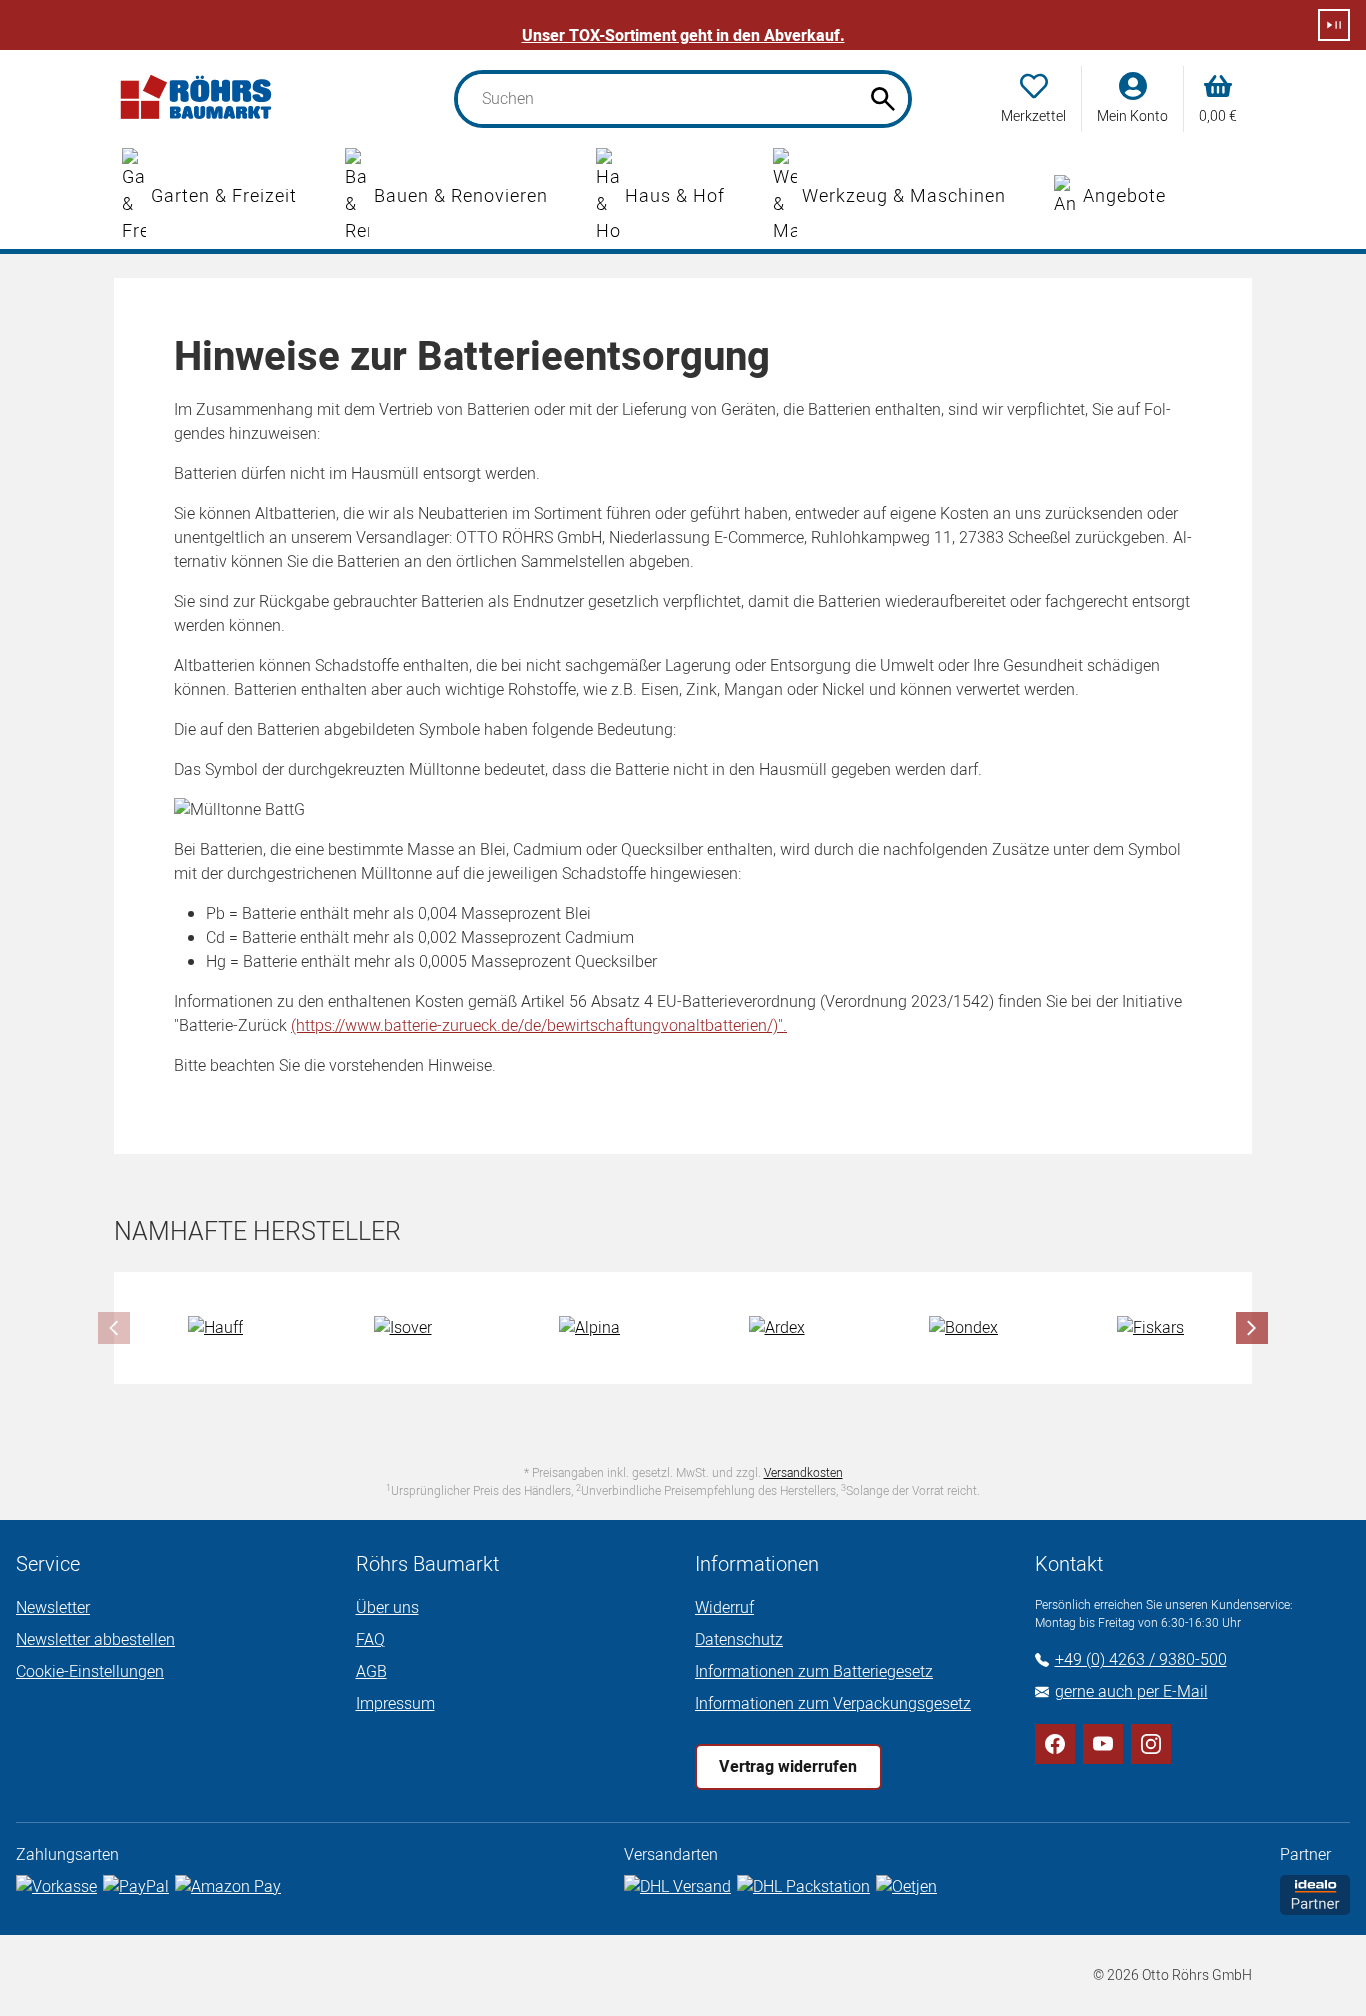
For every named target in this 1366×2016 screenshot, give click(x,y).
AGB (371, 1672)
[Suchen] (883, 99)
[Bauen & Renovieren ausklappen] (568, 197)
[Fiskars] (1150, 1328)
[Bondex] (963, 1328)
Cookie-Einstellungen (90, 1672)
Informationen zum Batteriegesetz (814, 1672)
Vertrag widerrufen (788, 1767)
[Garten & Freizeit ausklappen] (317, 197)
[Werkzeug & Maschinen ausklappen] (1026, 197)
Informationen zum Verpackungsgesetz (833, 1704)
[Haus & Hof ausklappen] (745, 197)
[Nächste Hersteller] (1252, 1328)
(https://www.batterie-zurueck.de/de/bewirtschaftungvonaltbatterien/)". (539, 1026)
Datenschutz (739, 1640)
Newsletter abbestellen (95, 1640)
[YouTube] (1103, 1744)
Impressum (395, 1704)
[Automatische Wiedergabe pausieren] (1334, 25)
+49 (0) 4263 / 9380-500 (1141, 1660)
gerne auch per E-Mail (1131, 1692)
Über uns (387, 1608)
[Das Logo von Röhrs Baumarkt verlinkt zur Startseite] (197, 99)
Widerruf (724, 1608)
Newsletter (53, 1608)
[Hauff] (215, 1328)
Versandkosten (803, 1473)
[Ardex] (777, 1328)
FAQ (370, 1640)
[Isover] (403, 1328)
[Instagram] (1151, 1744)
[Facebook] (1055, 1744)
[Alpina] (589, 1328)
